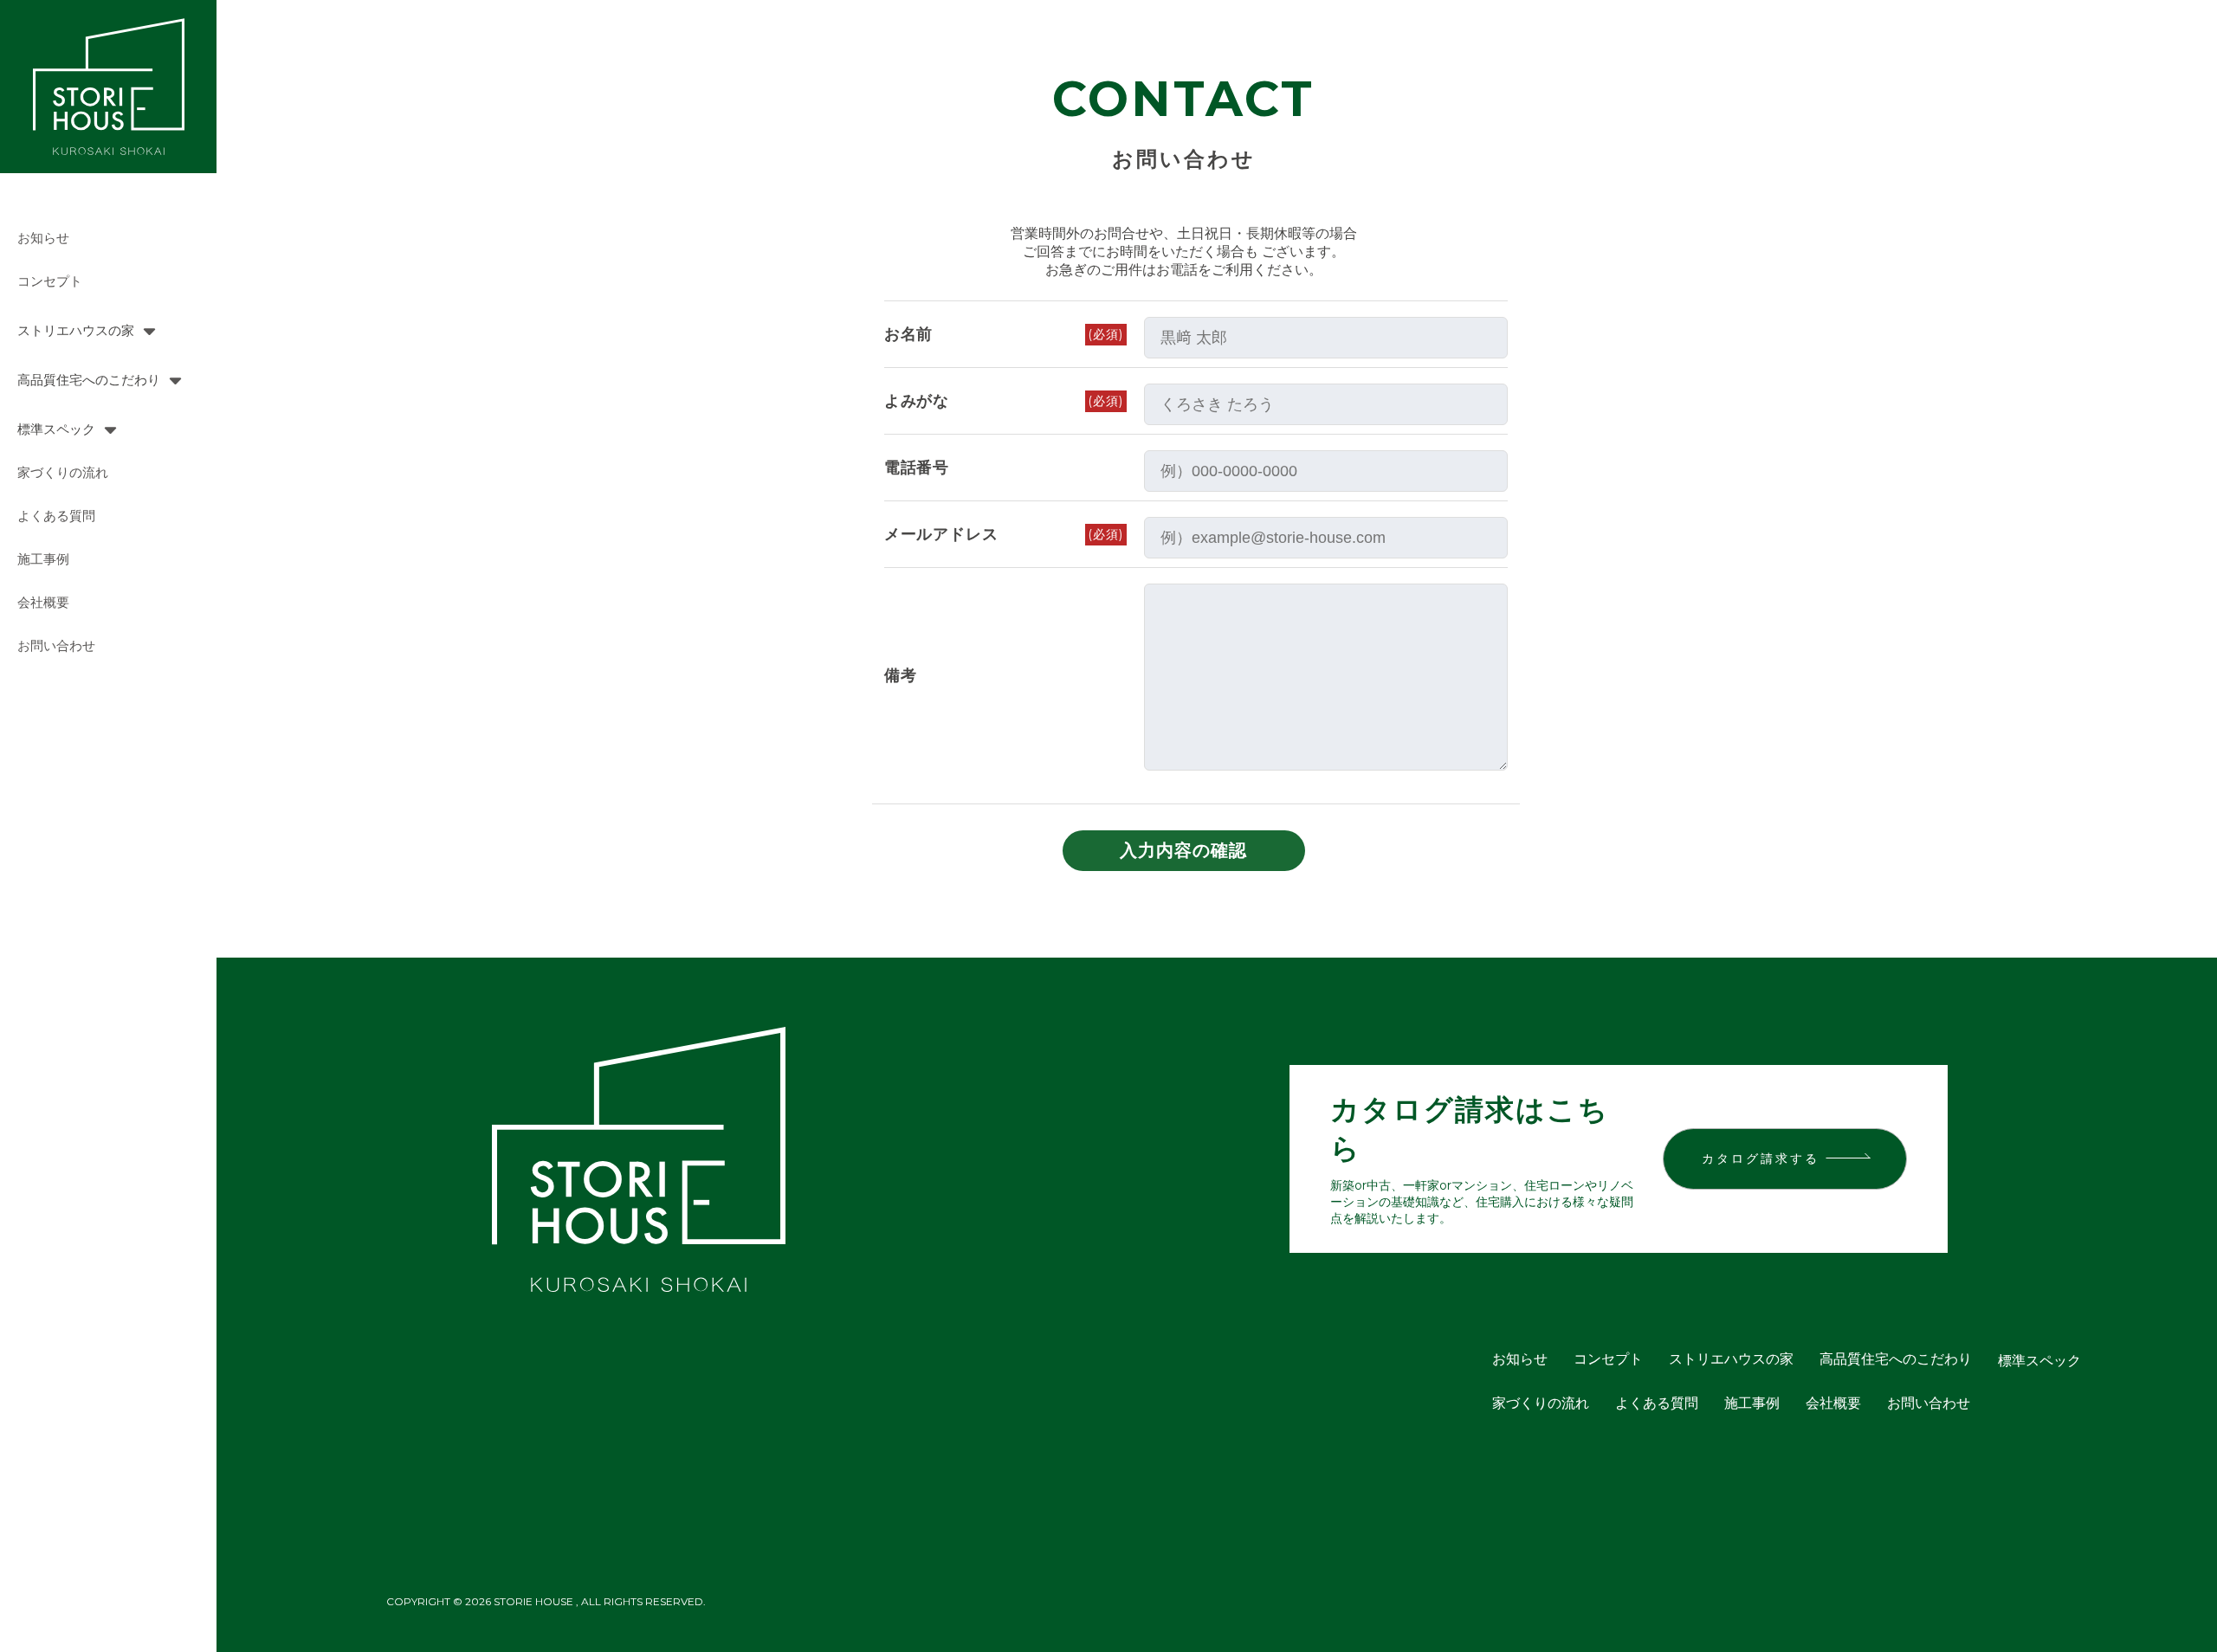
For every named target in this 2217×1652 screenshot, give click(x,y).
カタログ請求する (1761, 1158)
